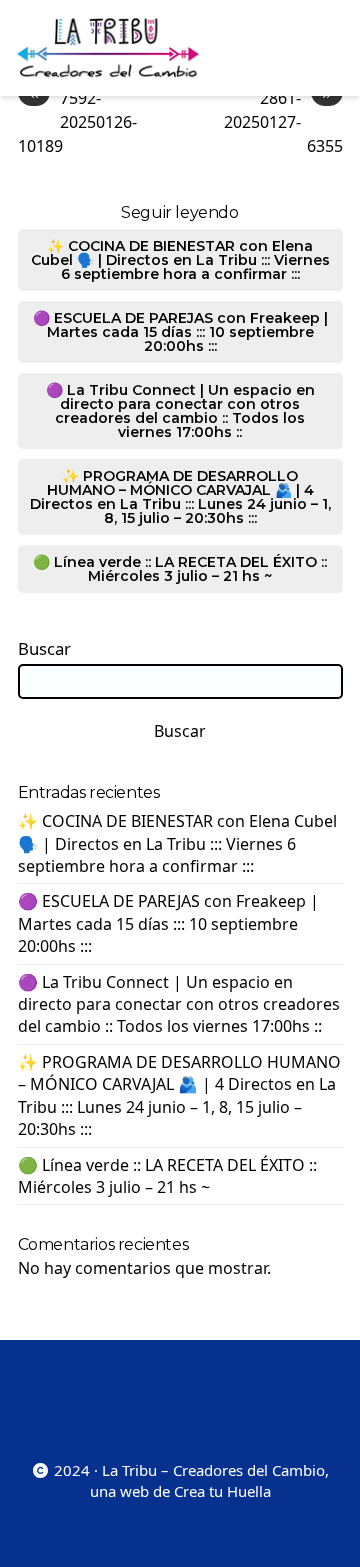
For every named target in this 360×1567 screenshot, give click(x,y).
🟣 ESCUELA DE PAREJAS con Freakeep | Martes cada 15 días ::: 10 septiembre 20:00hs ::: (180, 332)
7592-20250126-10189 (77, 121)
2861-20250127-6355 (283, 121)
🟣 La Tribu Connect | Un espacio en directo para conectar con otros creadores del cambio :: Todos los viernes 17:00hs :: (180, 411)
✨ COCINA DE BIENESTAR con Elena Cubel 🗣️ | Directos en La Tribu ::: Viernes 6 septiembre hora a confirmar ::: (180, 260)
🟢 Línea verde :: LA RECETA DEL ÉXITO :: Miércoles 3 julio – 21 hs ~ (180, 569)
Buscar (44, 649)
